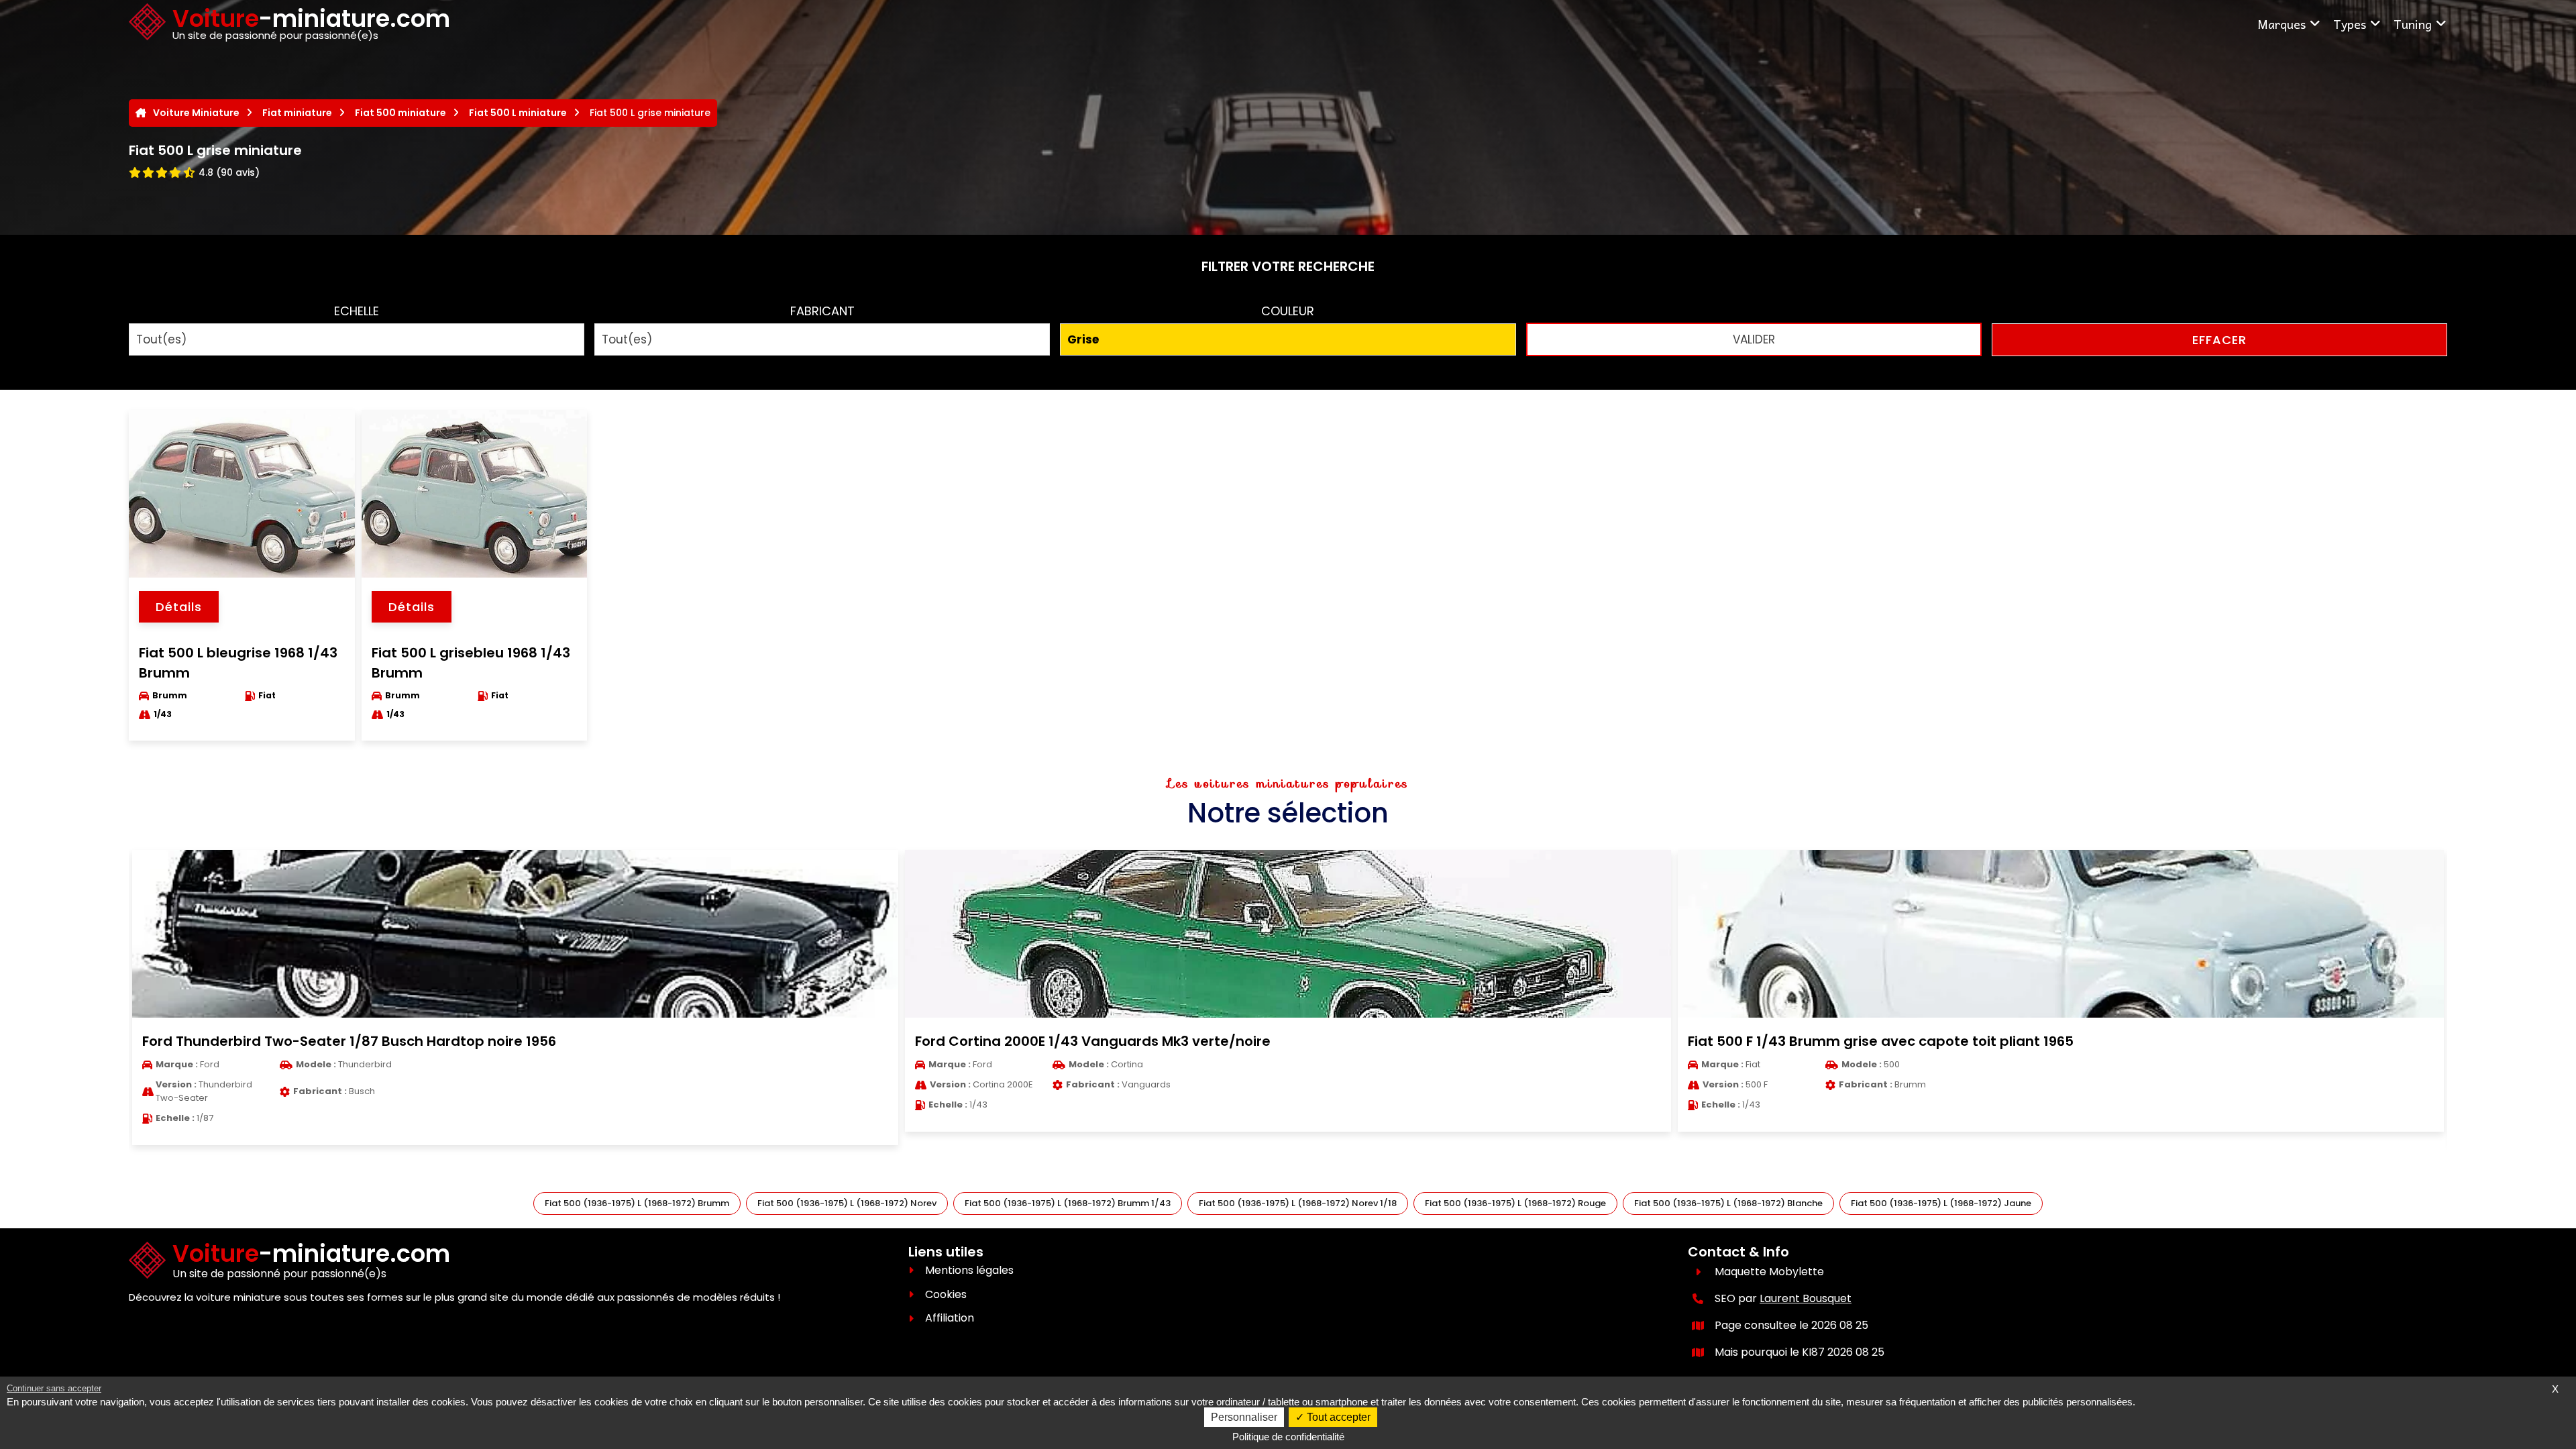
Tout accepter (1337, 1417)
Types (2350, 24)
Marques (2282, 24)
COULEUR (1288, 311)
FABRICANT (822, 311)
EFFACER (2219, 340)
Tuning (2413, 24)
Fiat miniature (297, 113)
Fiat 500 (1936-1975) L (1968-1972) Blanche (1728, 1203)
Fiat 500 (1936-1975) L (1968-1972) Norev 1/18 (1298, 1203)
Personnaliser (1244, 1417)
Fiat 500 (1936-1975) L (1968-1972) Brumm (637, 1203)
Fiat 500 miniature (400, 113)
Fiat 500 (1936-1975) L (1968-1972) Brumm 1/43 (1068, 1203)
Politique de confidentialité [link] (1288, 1437)
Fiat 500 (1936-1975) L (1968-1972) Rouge (1515, 1203)
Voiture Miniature (196, 113)
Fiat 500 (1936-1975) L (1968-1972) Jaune (1941, 1203)
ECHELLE (357, 311)
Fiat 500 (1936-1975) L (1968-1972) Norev (847, 1203)
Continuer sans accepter (54, 1388)
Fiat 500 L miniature (518, 113)
